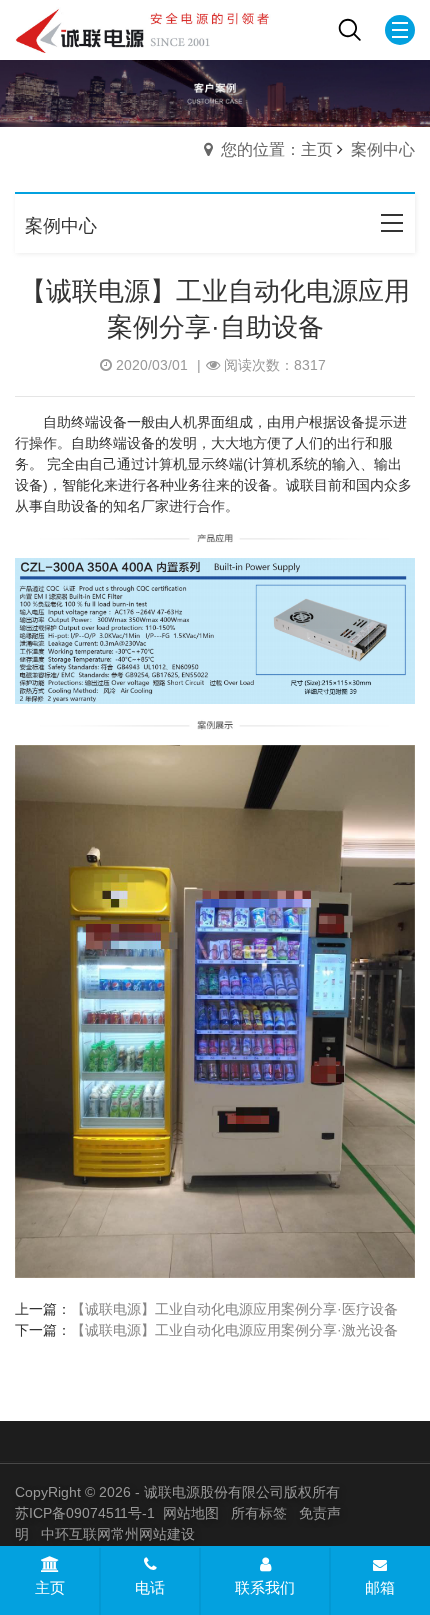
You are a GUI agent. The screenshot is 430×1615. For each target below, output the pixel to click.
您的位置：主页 (277, 149)
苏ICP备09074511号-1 (85, 1513)
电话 (150, 1587)
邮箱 (380, 1587)
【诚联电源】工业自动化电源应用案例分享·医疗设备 (234, 1309)
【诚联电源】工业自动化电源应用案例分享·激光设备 (234, 1330)
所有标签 (259, 1513)
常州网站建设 (153, 1534)
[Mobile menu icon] (400, 30)
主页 (50, 1587)
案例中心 (383, 149)
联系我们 (265, 1587)
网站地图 (191, 1513)
